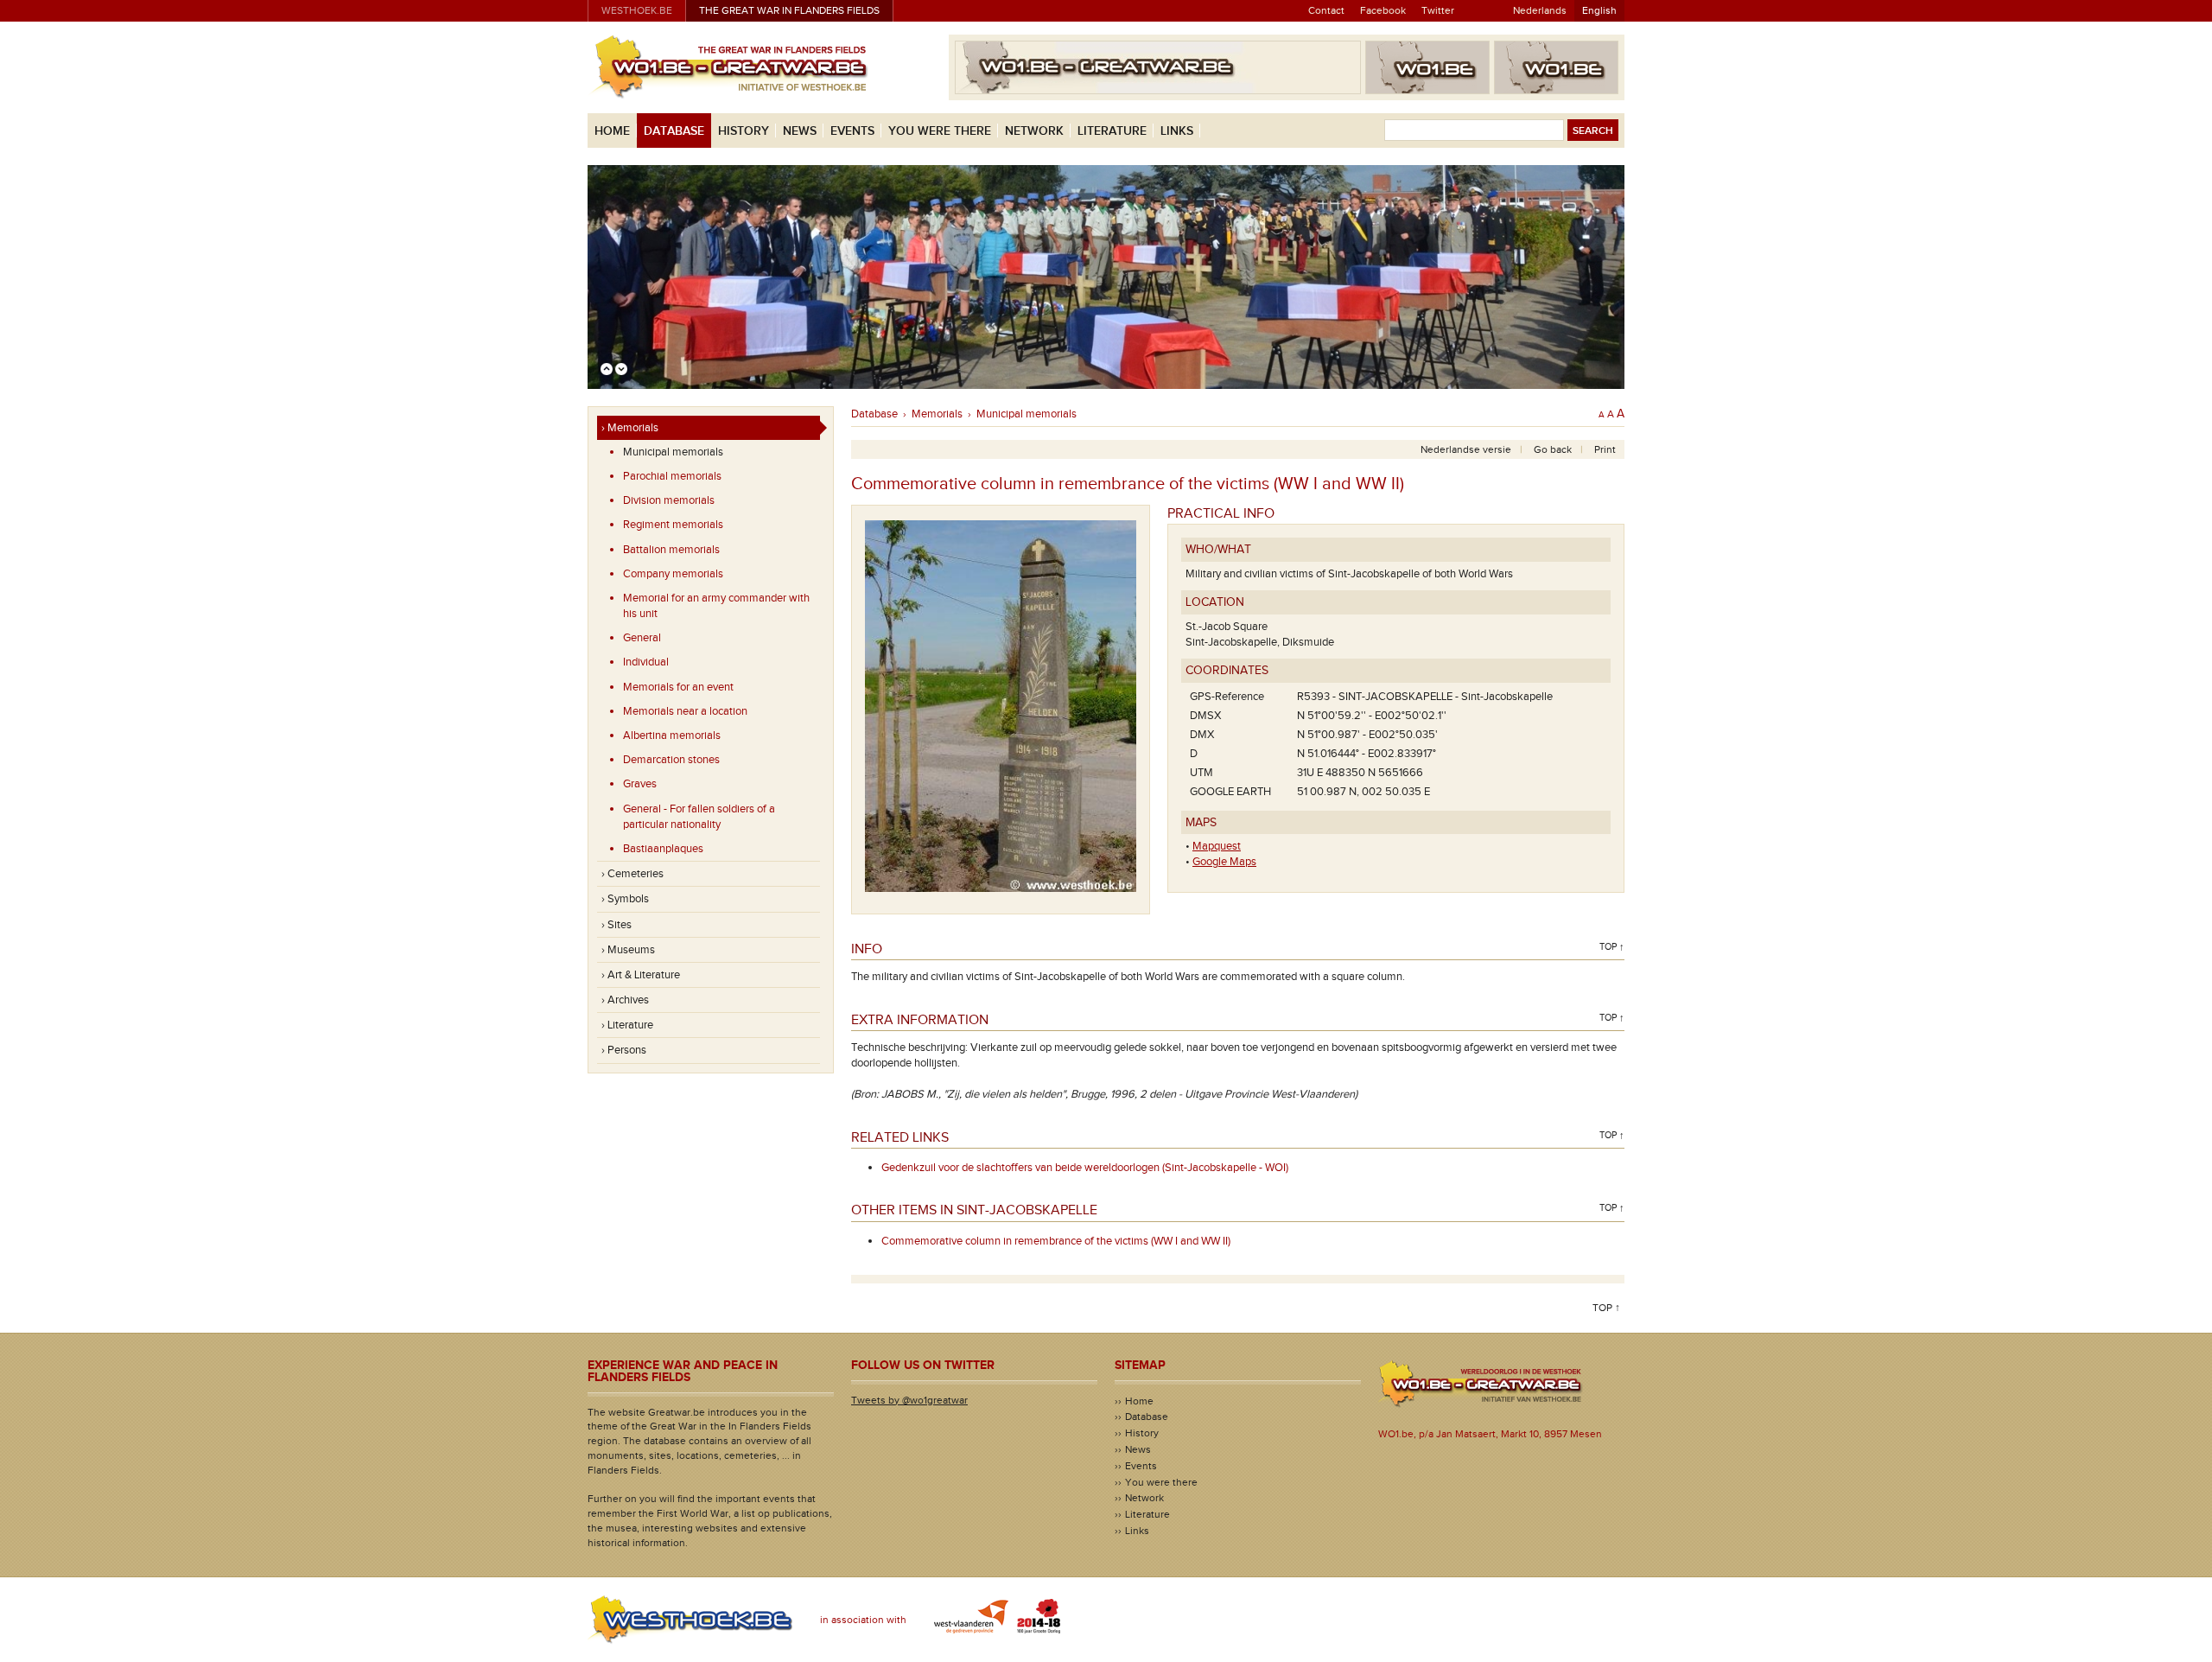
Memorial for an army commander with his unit (716, 606)
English (1599, 10)
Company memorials (673, 574)
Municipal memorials (673, 452)
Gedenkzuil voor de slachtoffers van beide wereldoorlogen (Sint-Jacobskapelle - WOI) (1085, 1168)
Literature (1112, 131)
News (800, 131)
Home (612, 131)
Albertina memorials (672, 735)
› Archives (625, 1000)
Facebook (1383, 10)
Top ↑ (1612, 947)
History (744, 131)
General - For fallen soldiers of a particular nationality (699, 817)
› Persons (624, 1050)
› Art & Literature (641, 975)
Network (1034, 131)
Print (1605, 449)
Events (852, 131)
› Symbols (625, 899)
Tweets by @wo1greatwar (909, 1400)
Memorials (937, 414)
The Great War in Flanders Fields (789, 10)
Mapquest (1217, 846)
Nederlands (1540, 10)
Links (1177, 131)
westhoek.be (637, 10)
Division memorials (669, 500)
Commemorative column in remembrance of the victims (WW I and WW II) (1056, 1241)
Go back (1553, 449)
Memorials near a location (685, 711)
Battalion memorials (671, 550)
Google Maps (1224, 862)
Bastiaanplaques (663, 849)
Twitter (1438, 10)
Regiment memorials (673, 525)
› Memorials (630, 428)
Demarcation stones (671, 760)
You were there (940, 131)
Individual (646, 662)
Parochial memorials (672, 476)
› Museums (628, 950)
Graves (640, 784)
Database (674, 131)
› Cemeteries (632, 874)
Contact (1326, 10)
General (642, 638)
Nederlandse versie (1466, 449)
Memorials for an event (678, 687)
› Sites (617, 925)
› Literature (627, 1025)
